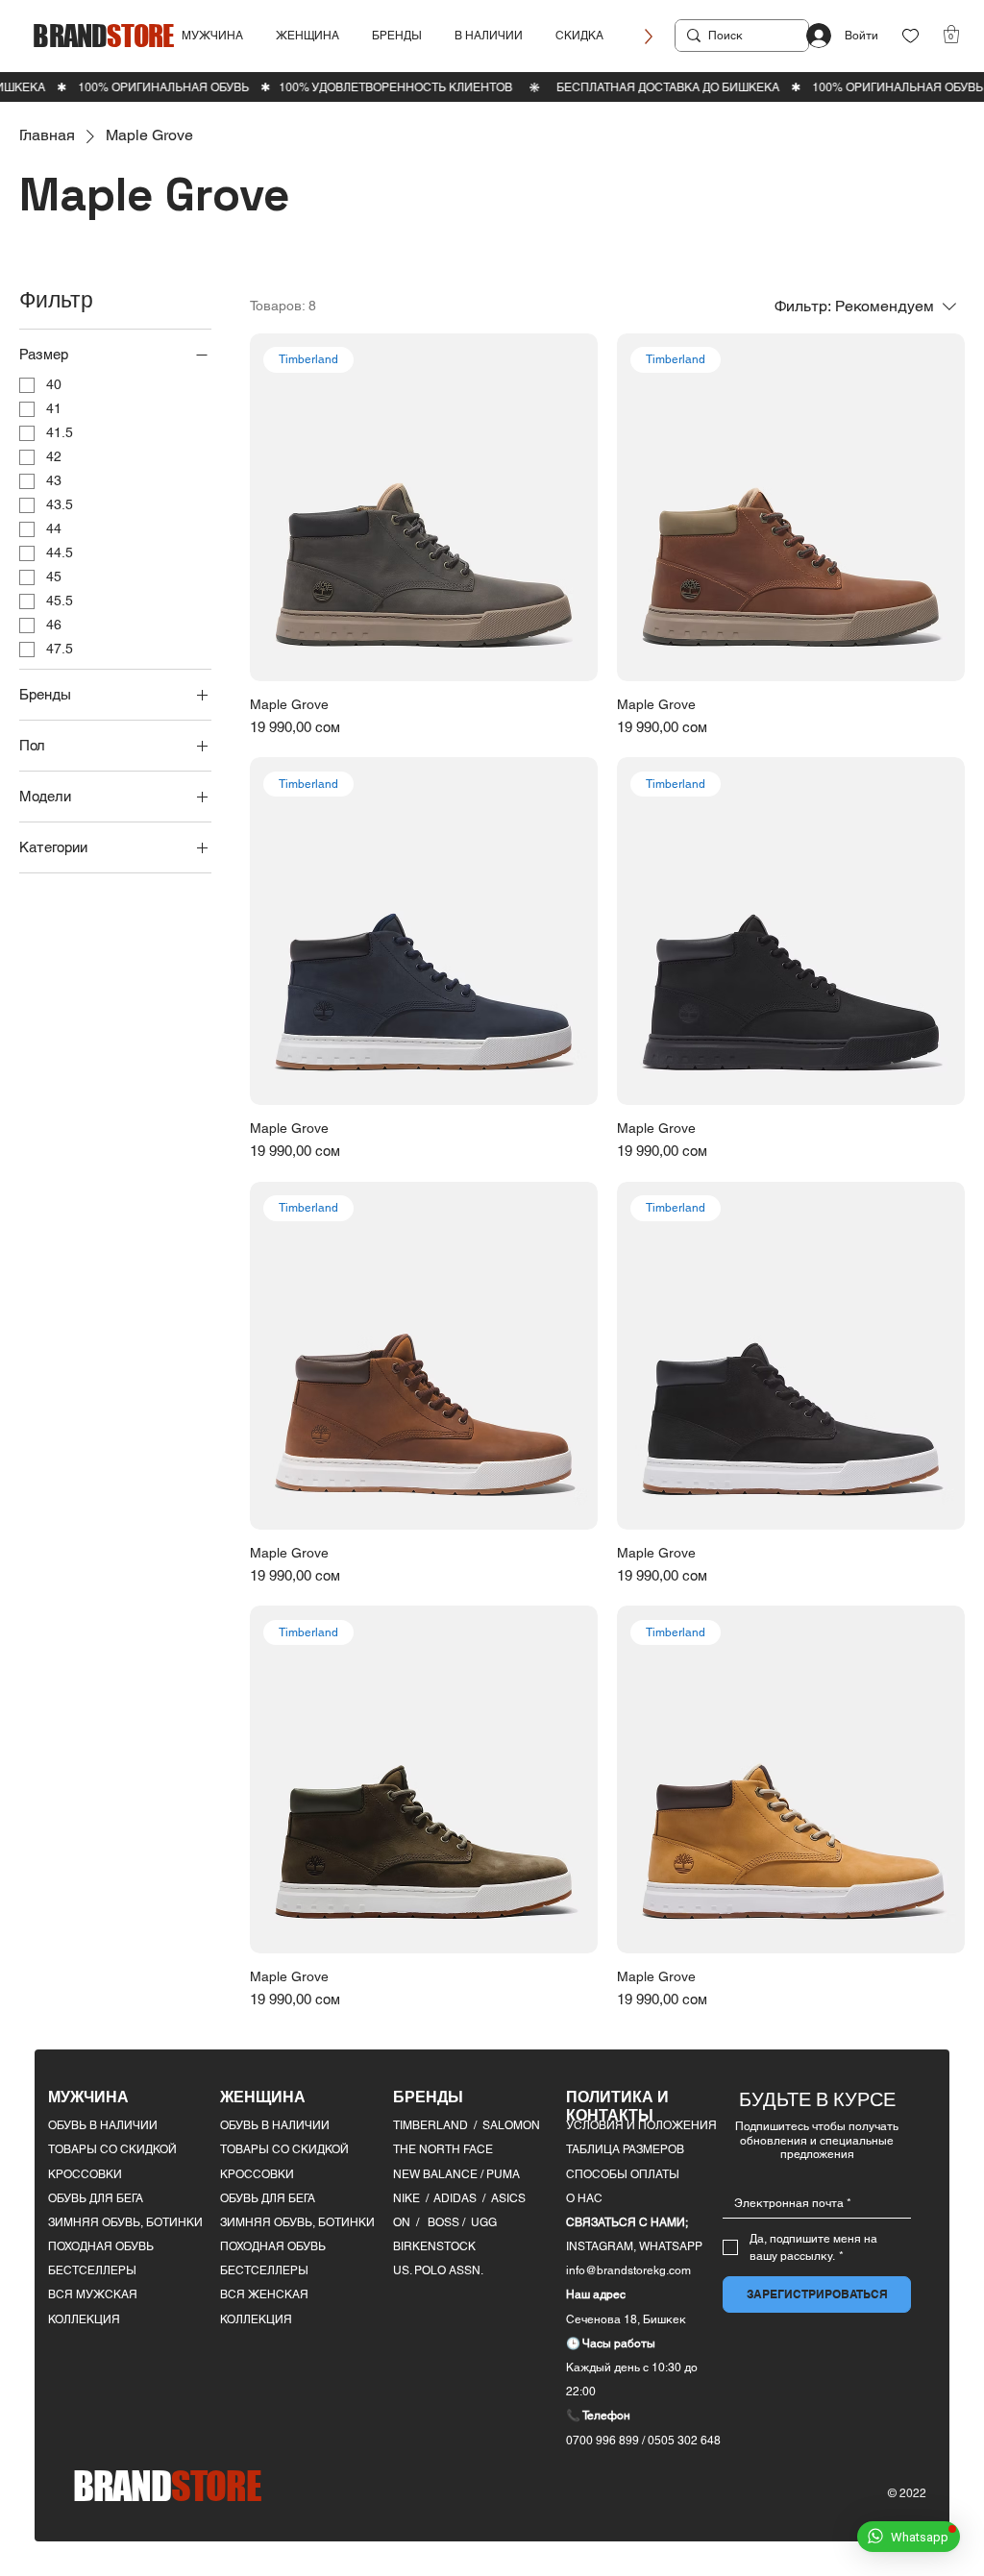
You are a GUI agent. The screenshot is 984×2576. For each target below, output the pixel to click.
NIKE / (413, 2198)
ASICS (508, 2198)
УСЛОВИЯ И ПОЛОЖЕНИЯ (641, 2125)
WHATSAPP (671, 2246)
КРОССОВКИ (85, 2174)
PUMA (503, 2174)
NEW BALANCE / (440, 2174)
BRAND (103, 35)
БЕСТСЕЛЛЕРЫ (92, 2270)
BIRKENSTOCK (434, 2246)
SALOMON (511, 2125)
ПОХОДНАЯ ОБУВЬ (101, 2246)
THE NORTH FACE (443, 2149)
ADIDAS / (462, 2198)
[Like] (910, 36)
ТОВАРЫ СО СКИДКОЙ (112, 2149)
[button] (212, 36)
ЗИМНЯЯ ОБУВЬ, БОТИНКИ (125, 2222)
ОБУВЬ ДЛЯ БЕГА (96, 2198)
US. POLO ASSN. (438, 2270)
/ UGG (480, 2222)
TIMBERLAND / (438, 2125)
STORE (167, 2486)
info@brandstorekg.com (628, 2270)
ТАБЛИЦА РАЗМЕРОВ (625, 2149)
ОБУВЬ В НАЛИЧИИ (103, 2125)
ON (402, 2222)
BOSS (445, 2222)
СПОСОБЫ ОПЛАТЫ (623, 2174)
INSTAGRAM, (603, 2246)
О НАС (584, 2198)
